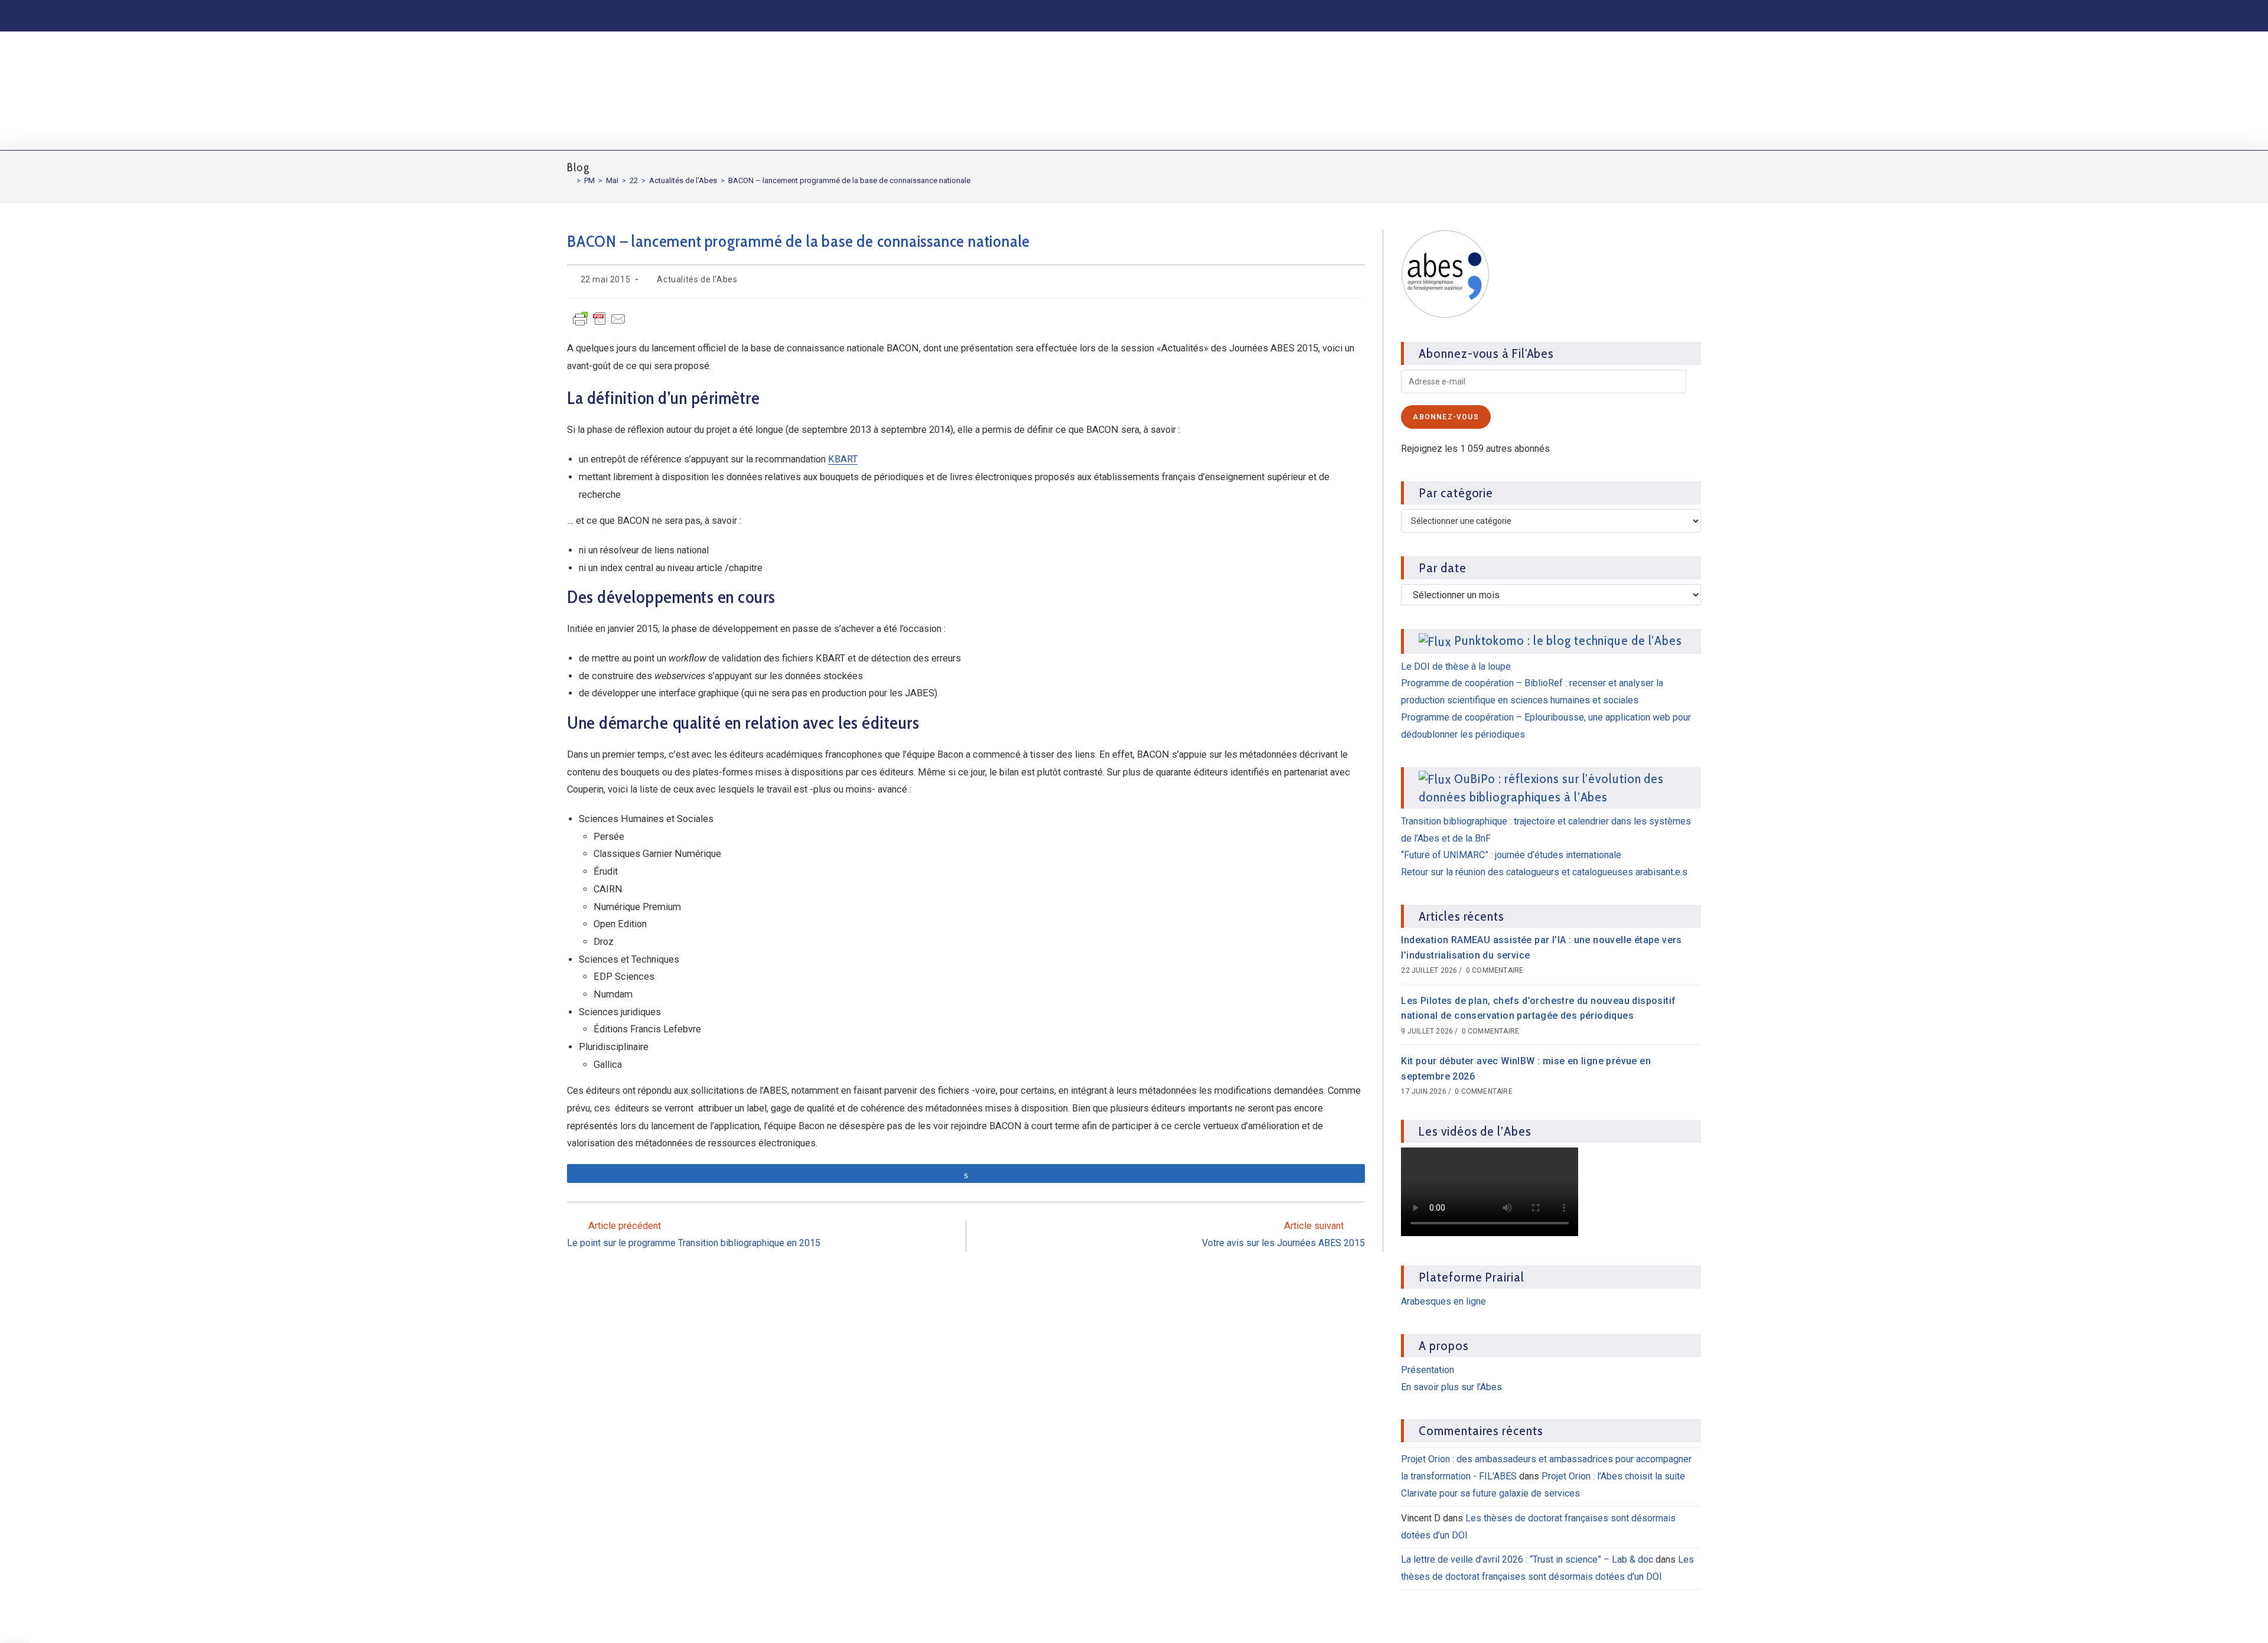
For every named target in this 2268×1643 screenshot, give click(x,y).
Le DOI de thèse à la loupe (1456, 666)
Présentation (1428, 1370)
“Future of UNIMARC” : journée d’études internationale (1511, 855)
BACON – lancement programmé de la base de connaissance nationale (849, 180)
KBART (843, 459)
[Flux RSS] (1690, 15)
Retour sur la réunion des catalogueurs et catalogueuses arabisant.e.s (1544, 872)
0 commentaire (1495, 970)
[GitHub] (1648, 15)
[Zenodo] (1604, 15)
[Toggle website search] (1691, 91)
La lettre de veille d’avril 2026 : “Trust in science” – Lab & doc (1527, 1559)
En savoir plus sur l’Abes (1451, 1387)
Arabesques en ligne (1443, 1301)
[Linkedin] (1583, 15)
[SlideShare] (1627, 15)
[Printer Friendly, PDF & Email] (599, 324)
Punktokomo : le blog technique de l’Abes (1568, 640)
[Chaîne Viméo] (1670, 15)
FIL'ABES (615, 89)
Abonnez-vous (1446, 417)
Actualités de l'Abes (697, 279)
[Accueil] (570, 180)
